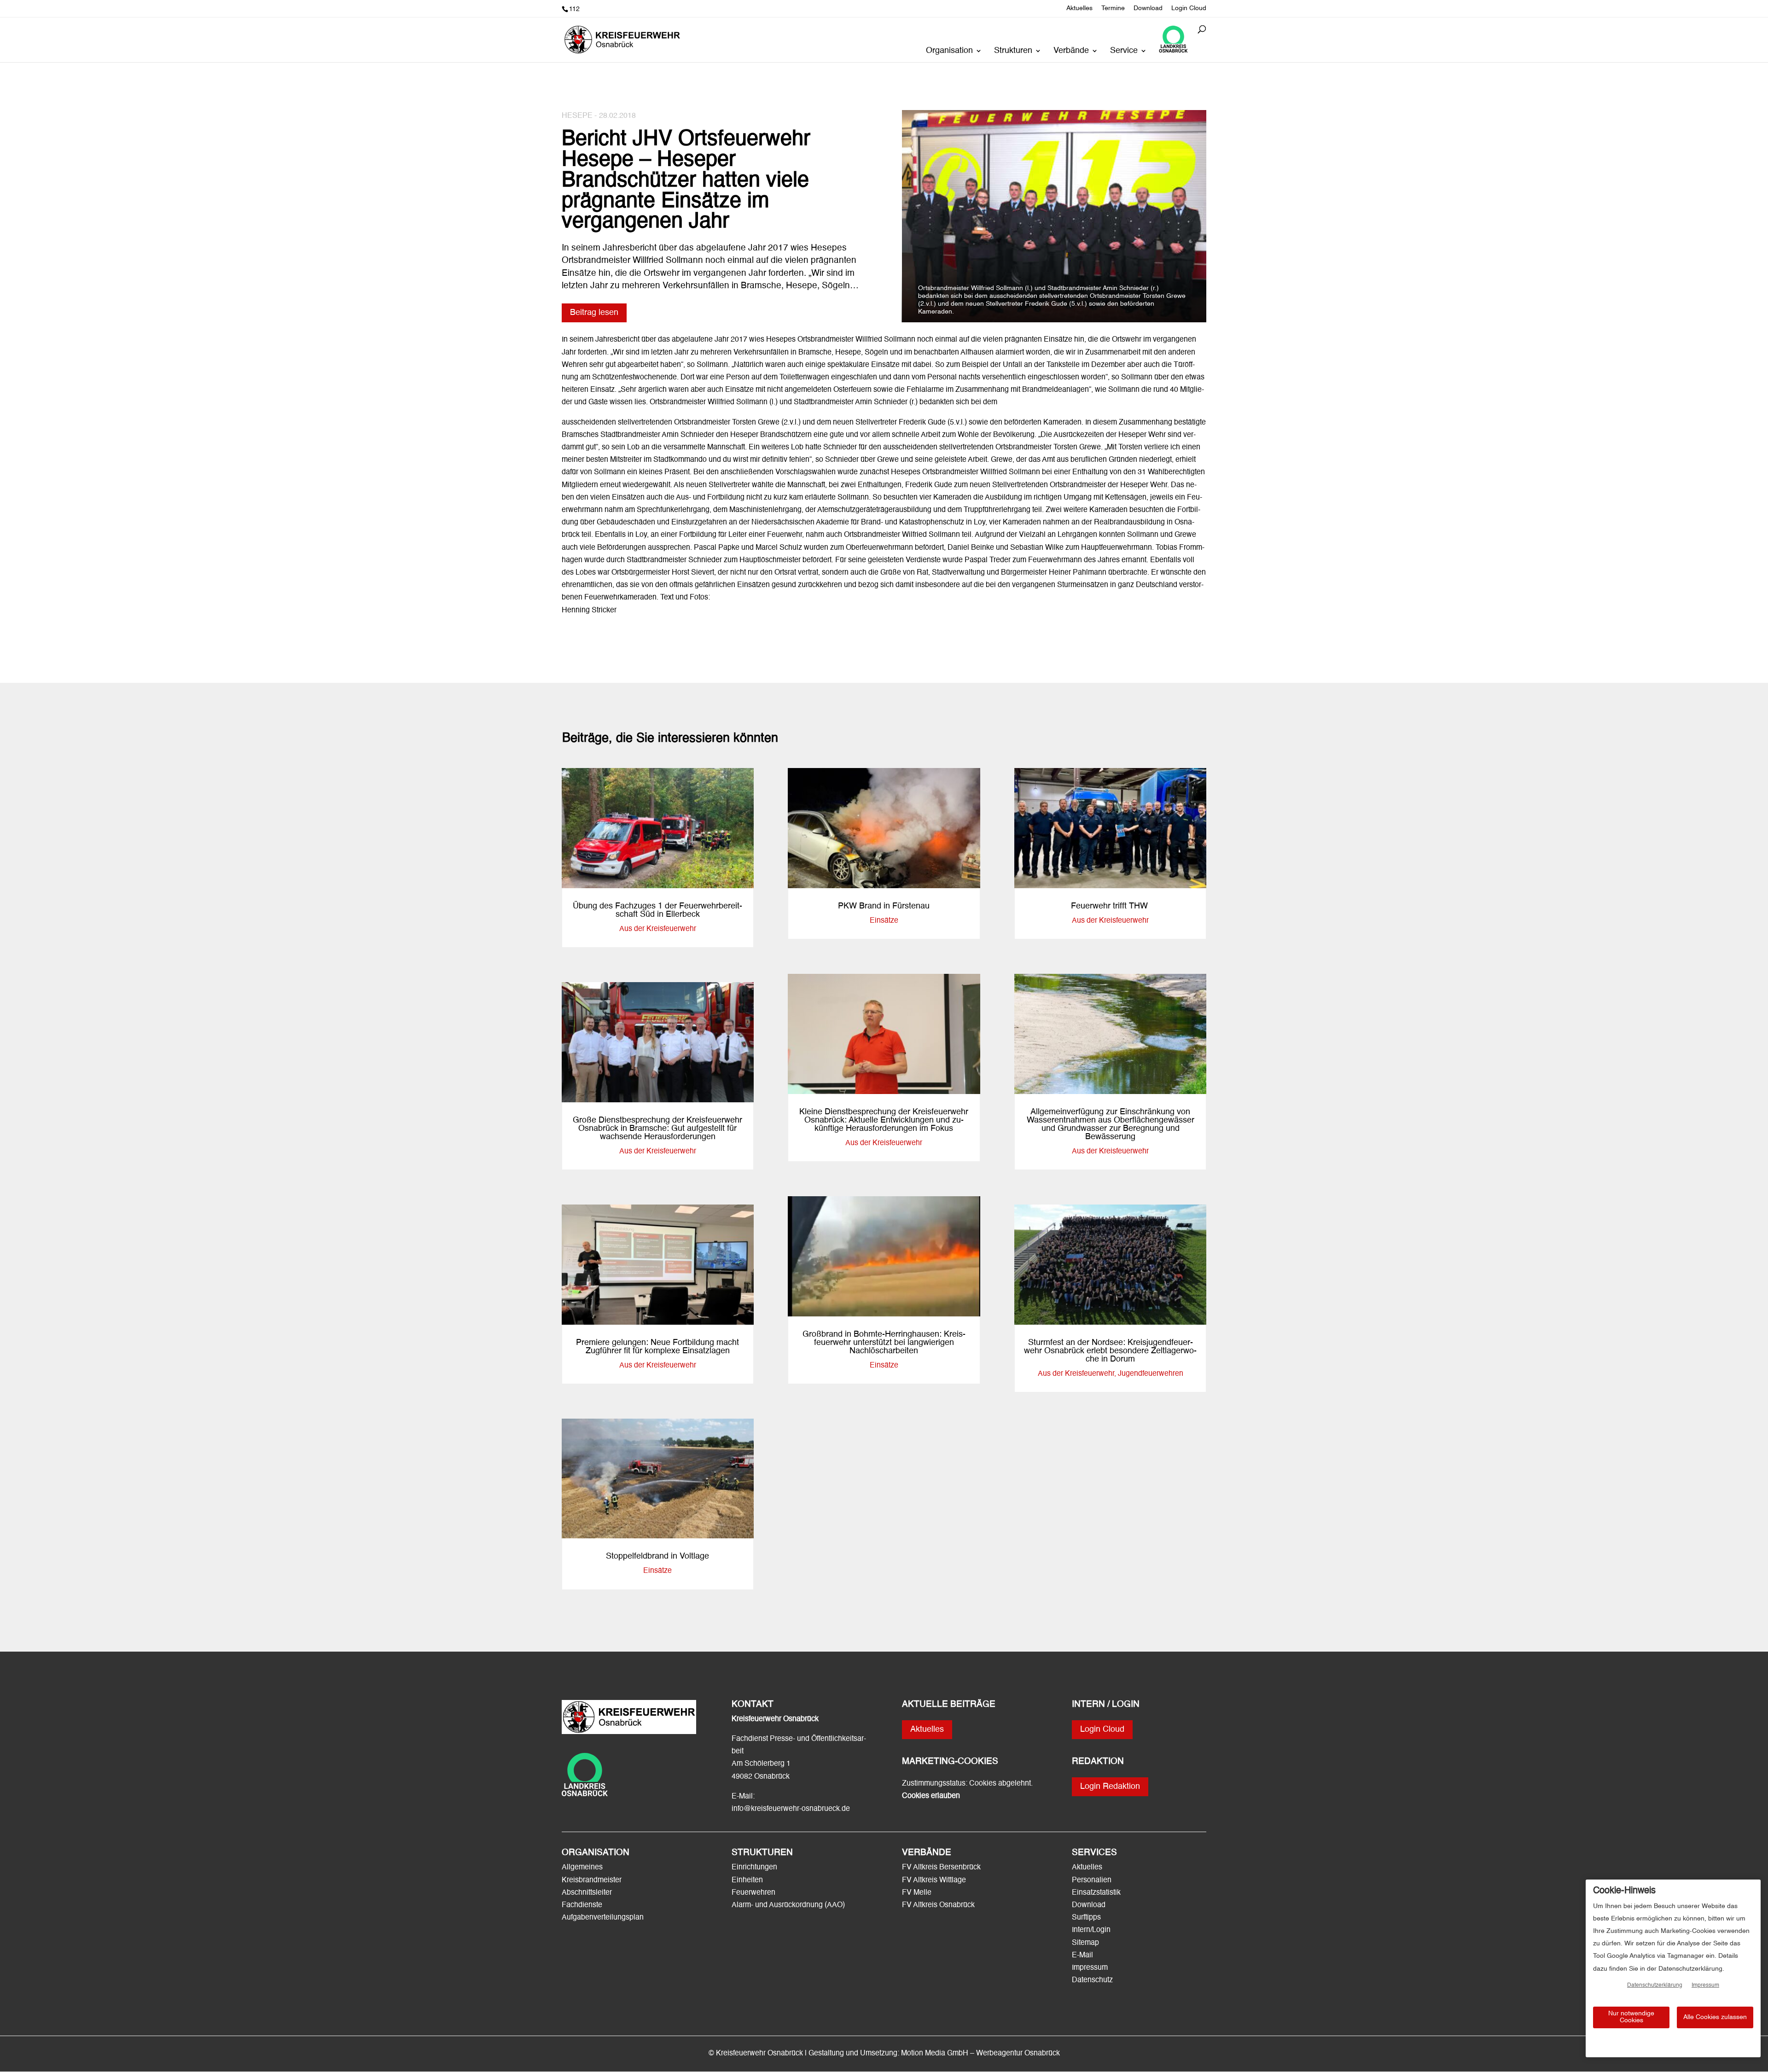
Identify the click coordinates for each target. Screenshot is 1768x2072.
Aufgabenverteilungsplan (603, 1918)
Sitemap (1085, 1943)
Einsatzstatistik (1096, 1893)
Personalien (1093, 1880)
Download (1148, 8)
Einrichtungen (754, 1868)
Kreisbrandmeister (592, 1880)
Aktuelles (1079, 8)
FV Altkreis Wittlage (934, 1880)
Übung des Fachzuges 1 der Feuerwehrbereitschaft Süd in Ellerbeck (657, 910)
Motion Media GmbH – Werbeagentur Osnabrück (980, 2054)
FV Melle (917, 1893)
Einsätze (657, 1571)
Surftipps (1086, 1918)
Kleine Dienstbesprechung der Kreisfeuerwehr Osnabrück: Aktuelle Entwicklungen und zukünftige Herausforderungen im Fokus (884, 1120)
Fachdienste (582, 1905)
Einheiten (747, 1880)
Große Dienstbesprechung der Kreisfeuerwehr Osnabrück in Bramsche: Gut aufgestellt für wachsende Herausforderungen (657, 1129)
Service (1124, 51)
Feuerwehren (753, 1893)
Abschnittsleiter (587, 1893)
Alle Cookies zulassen (1715, 2017)
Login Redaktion (1110, 1787)
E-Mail (1082, 1956)
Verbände (1071, 51)
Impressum (1090, 1968)
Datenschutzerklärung (1655, 1985)
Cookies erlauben (931, 1796)
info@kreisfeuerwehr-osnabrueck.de (791, 1809)
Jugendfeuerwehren (1151, 1374)
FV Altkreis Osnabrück (938, 1905)
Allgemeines (582, 1868)
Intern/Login (1091, 1930)
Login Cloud (1189, 8)
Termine (1113, 8)
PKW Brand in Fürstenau (884, 906)
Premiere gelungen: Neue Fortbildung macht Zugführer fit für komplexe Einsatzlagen (657, 1347)
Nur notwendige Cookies (1631, 2017)
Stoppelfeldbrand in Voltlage (657, 1556)
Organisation (949, 51)
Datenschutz (1092, 1980)
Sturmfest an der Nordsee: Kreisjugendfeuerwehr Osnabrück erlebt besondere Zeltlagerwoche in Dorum (1110, 1351)
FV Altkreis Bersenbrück (941, 1868)
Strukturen (1013, 51)
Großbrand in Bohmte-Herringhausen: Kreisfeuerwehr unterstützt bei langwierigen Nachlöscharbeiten (884, 1343)
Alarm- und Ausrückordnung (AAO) (788, 1905)
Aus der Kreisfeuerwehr (658, 929)
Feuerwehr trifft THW (1111, 906)
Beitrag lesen (594, 313)
